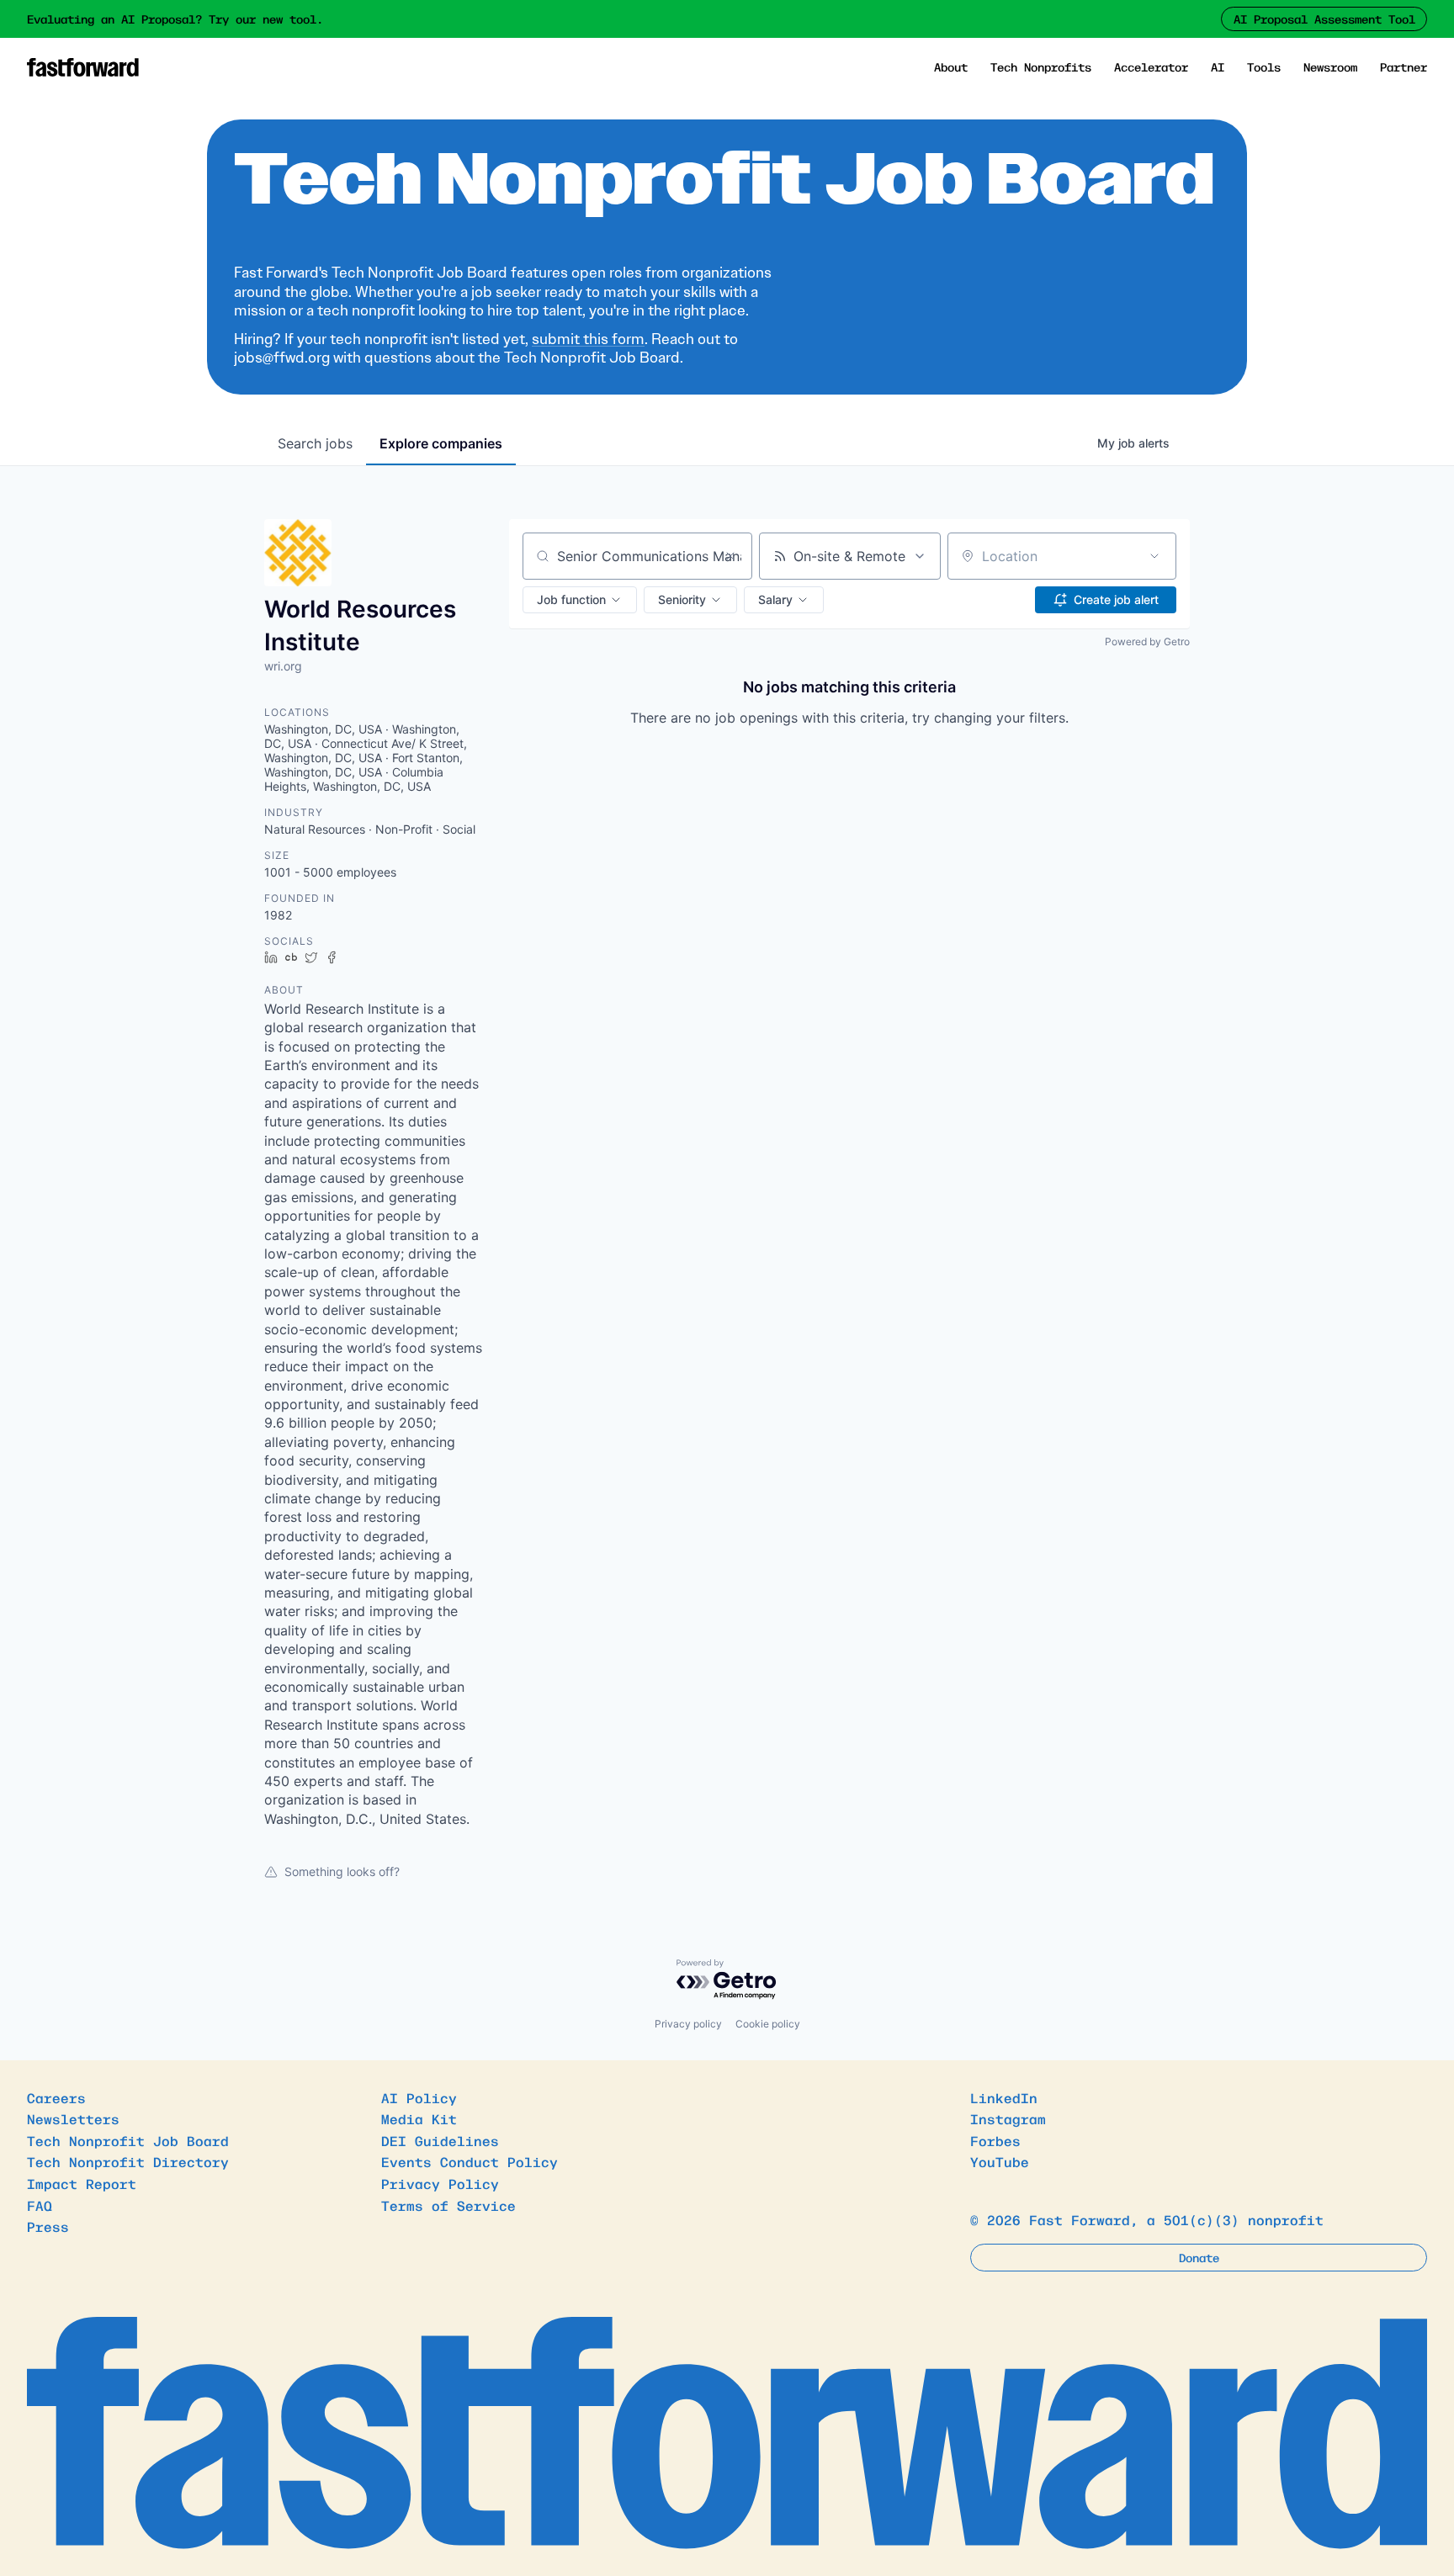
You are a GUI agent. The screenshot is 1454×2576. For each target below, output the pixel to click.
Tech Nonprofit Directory (128, 2161)
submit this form (588, 339)
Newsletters (73, 2118)
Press (48, 2226)
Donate (1199, 2257)
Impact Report (82, 2183)
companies (441, 443)
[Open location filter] (1154, 556)
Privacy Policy (440, 2183)
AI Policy (419, 2097)
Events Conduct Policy (470, 2161)
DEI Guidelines (440, 2140)
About (951, 66)
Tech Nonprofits (1041, 66)
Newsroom (1330, 66)
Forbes (995, 2140)
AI (1218, 66)
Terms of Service (448, 2205)
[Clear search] (730, 556)
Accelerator (1151, 66)
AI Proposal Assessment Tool (1324, 19)
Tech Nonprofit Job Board (128, 2140)
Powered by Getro (1147, 641)
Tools (1264, 66)
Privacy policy (688, 2024)
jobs (315, 443)
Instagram (1008, 2118)
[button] (580, 600)
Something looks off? (342, 1871)
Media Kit (419, 2118)
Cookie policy (768, 2024)
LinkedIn (1004, 2097)
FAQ (40, 2205)
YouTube (1000, 2161)
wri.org (283, 666)
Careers (56, 2097)
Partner (1404, 66)
